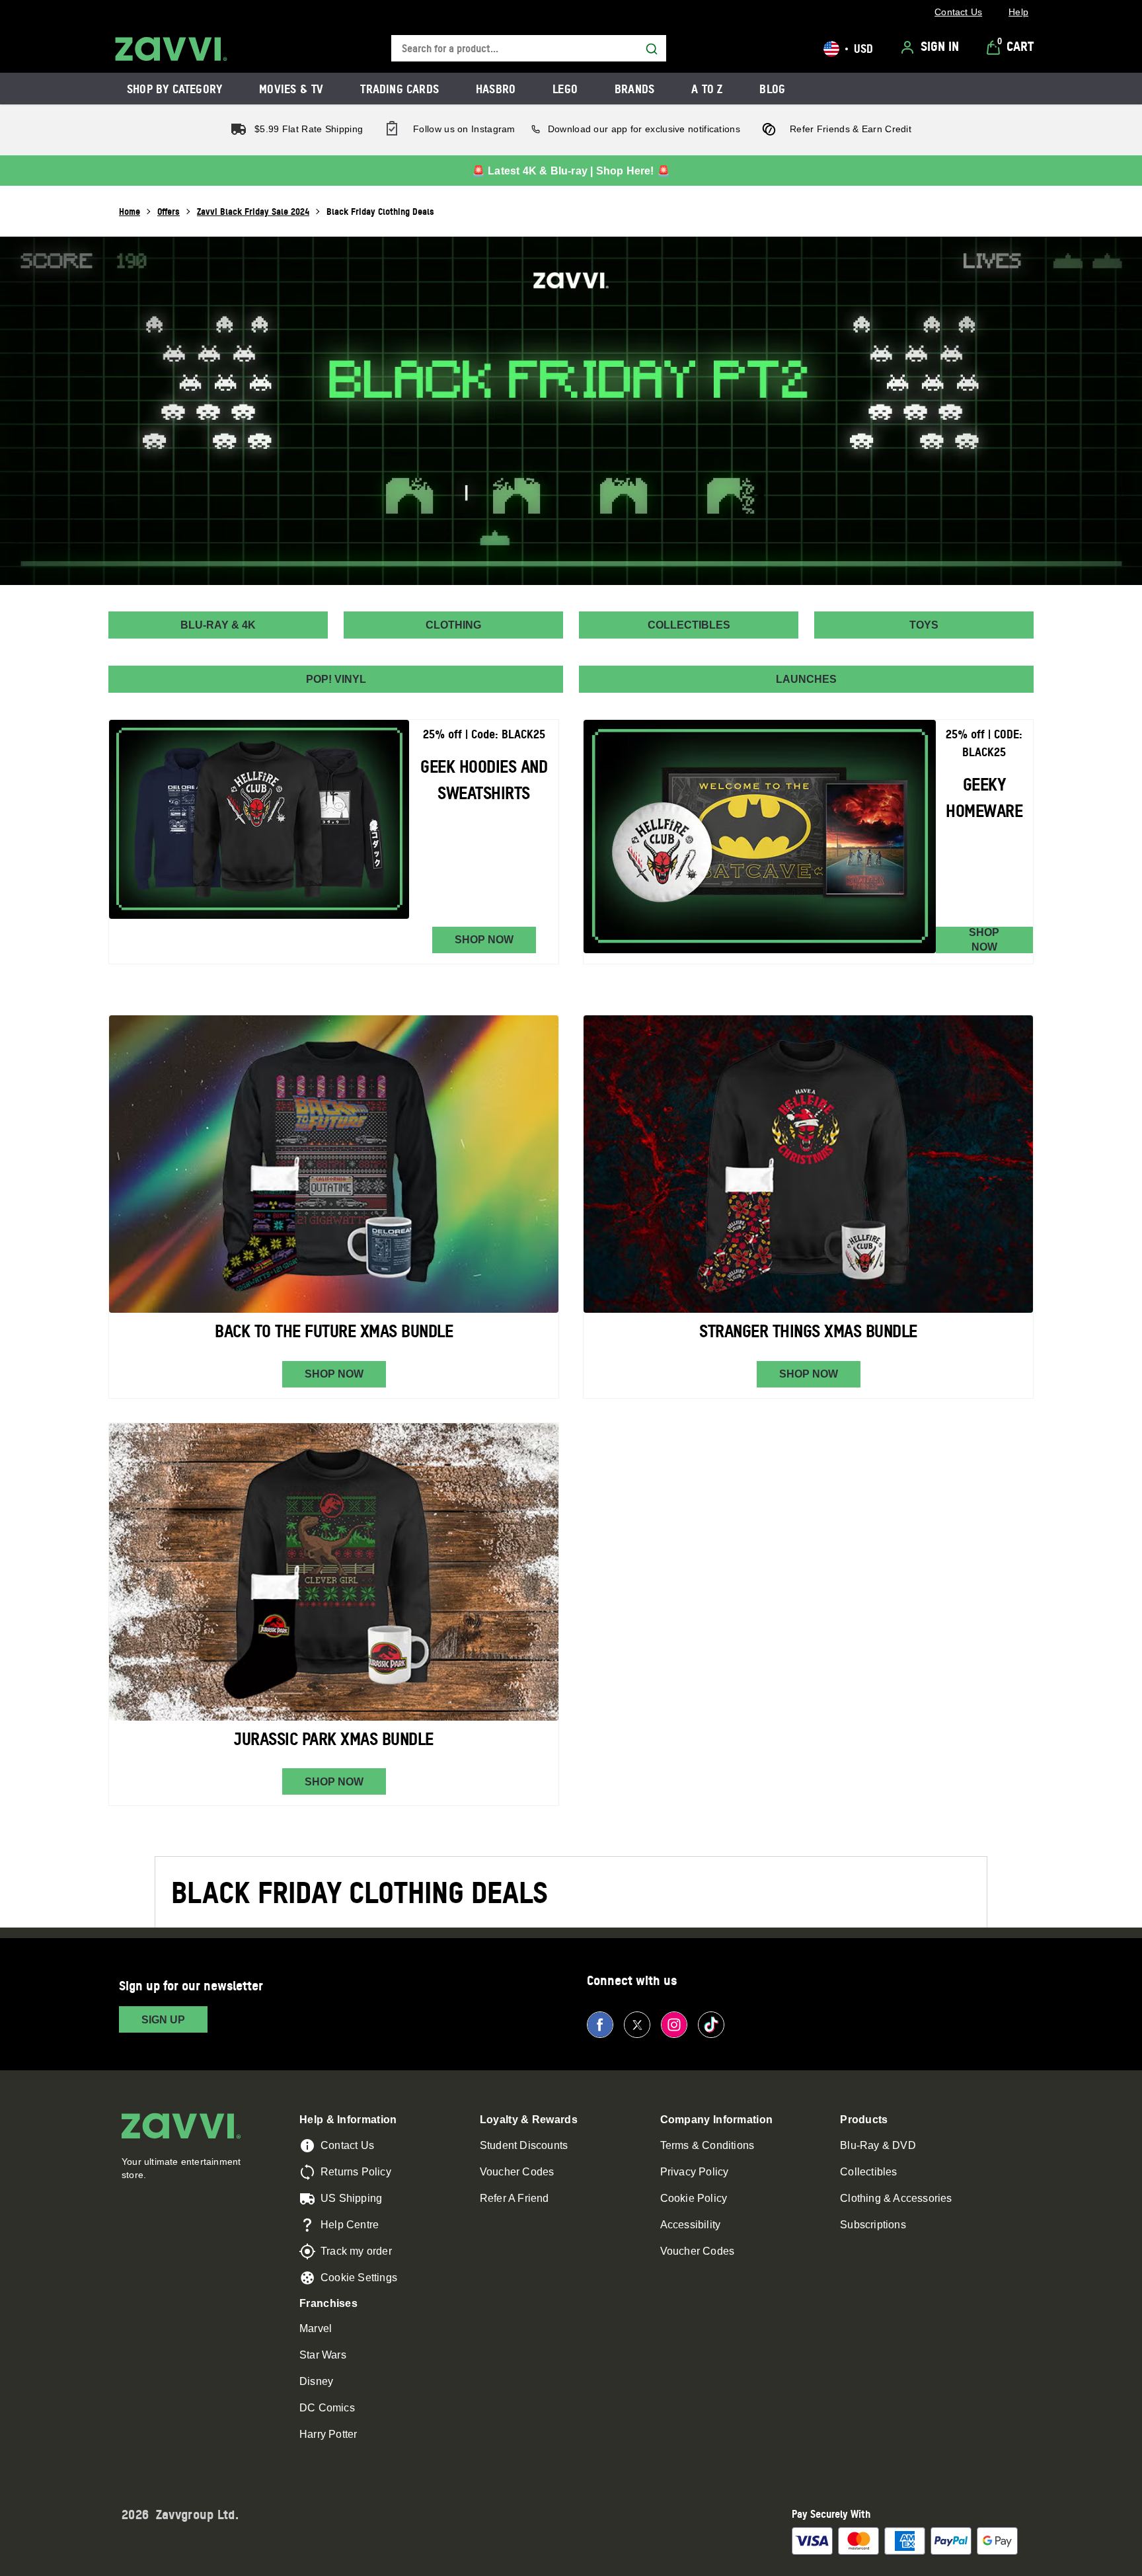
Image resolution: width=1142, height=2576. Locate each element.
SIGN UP (163, 2020)
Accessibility (691, 2225)
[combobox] (529, 49)
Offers (169, 211)
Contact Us (347, 2145)
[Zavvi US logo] (171, 49)
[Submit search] (652, 49)
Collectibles (868, 2172)
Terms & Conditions (707, 2145)
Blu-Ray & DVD (878, 2145)
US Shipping (351, 2198)
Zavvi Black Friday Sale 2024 (253, 211)
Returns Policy (356, 2172)
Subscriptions (873, 2225)
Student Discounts (524, 2145)
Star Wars (323, 2355)
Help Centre (350, 2225)
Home (130, 211)
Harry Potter (328, 2434)
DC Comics (327, 2408)
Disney (316, 2381)
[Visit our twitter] (637, 2025)
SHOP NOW (484, 940)
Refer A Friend (514, 2198)
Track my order (356, 2251)
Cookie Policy (694, 2198)
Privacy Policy (695, 2172)
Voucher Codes (517, 2172)
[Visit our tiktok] (711, 2025)
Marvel (316, 2328)
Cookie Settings (359, 2278)
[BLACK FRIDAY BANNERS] (571, 411)
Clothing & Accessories (896, 2198)
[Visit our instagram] (674, 2025)
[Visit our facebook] (600, 2025)
